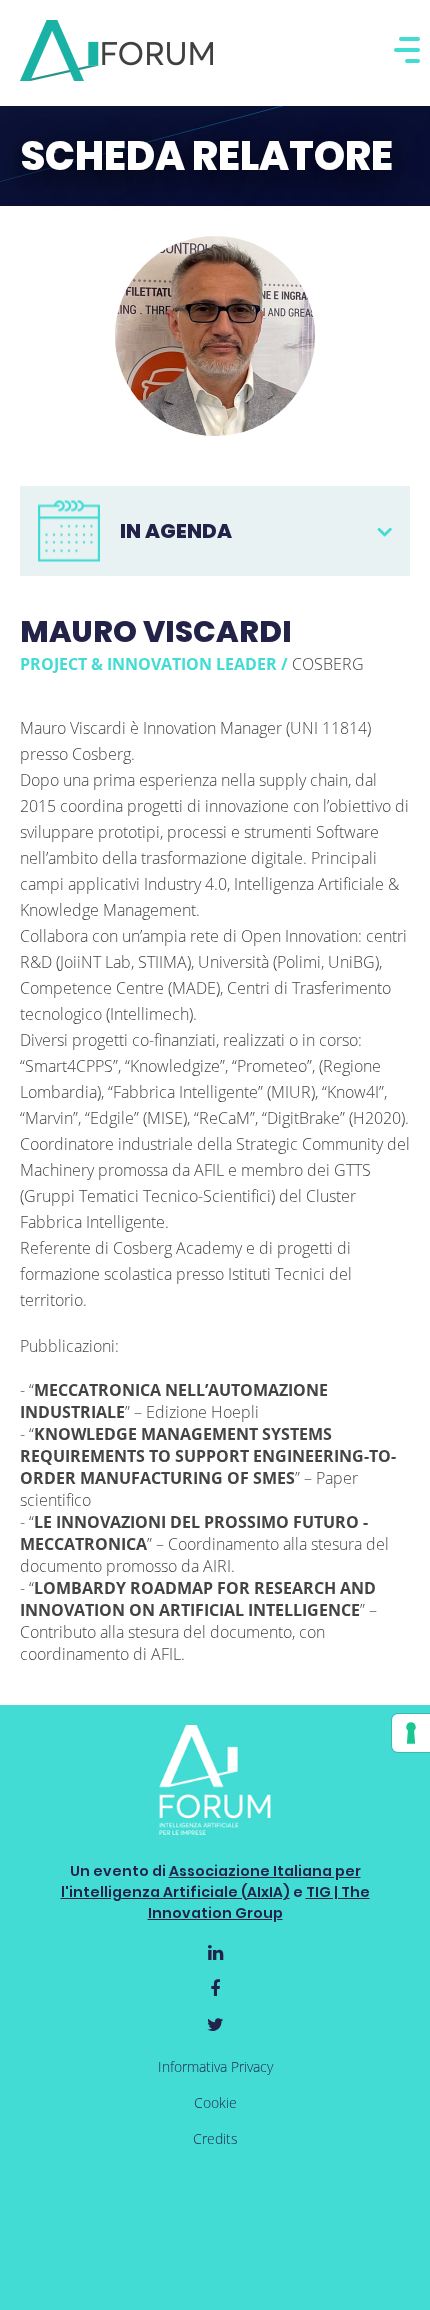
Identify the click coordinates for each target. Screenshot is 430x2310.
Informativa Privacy (215, 2066)
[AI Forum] (116, 50)
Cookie (215, 2102)
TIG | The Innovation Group (259, 1902)
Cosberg (328, 664)
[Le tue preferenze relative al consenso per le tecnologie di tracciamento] (411, 1733)
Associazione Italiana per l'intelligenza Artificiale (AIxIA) (211, 1881)
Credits (215, 2138)
